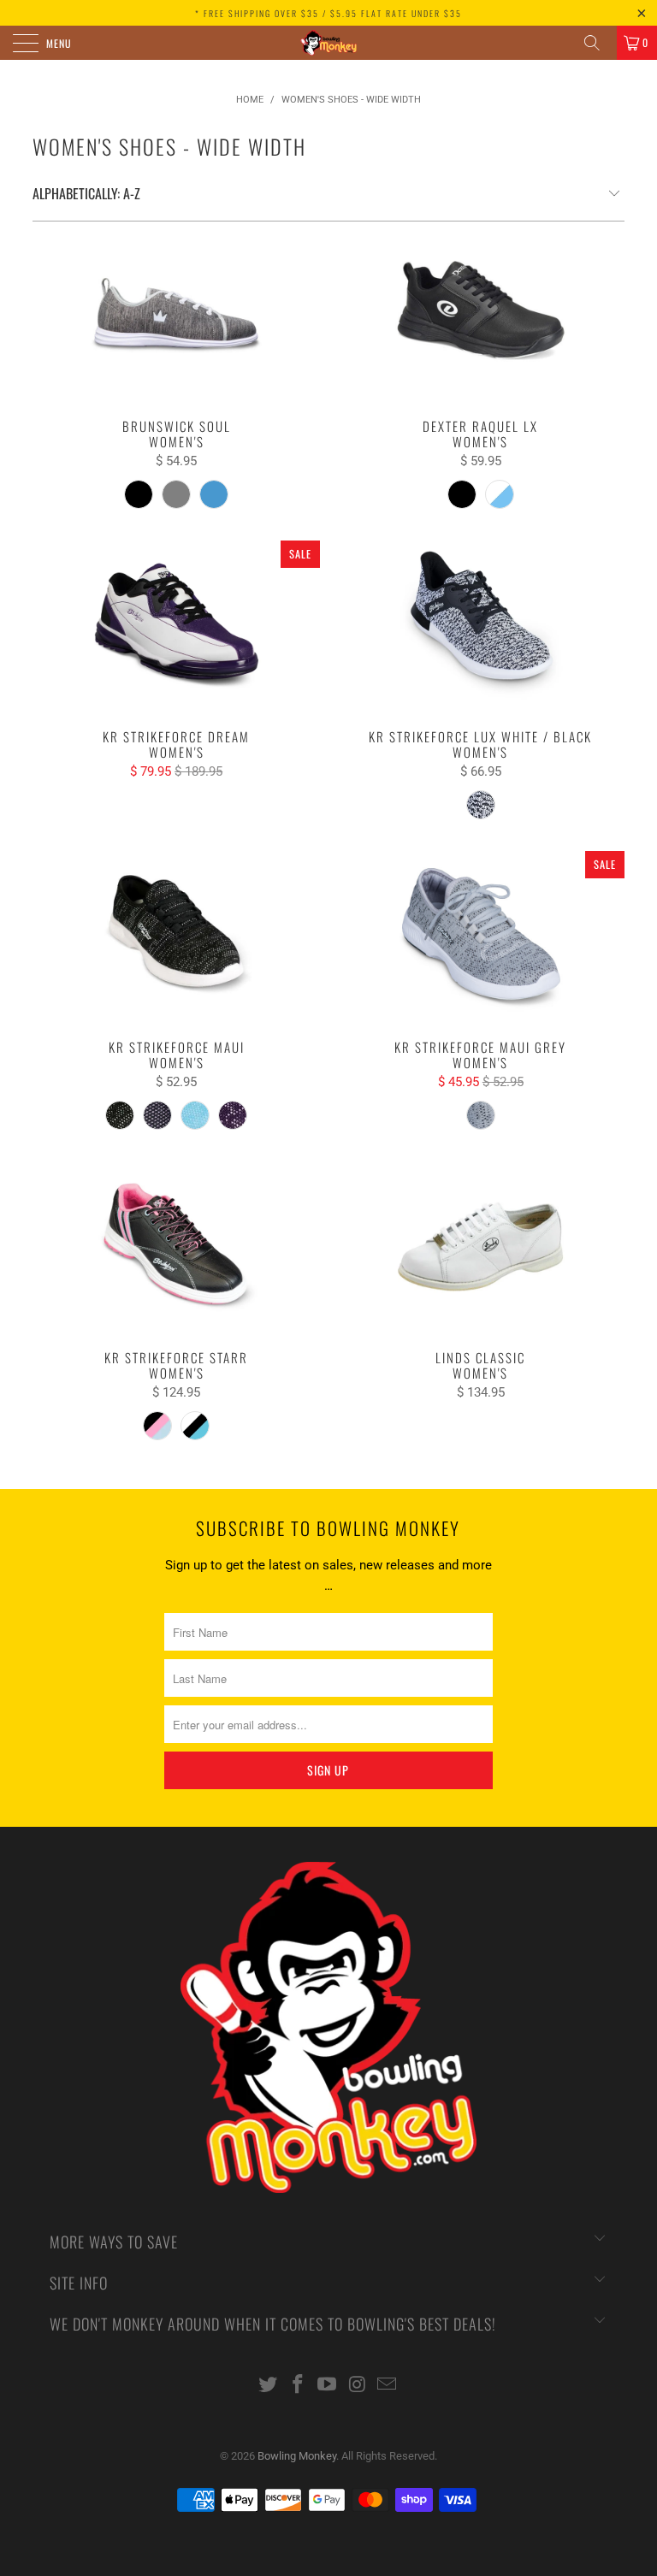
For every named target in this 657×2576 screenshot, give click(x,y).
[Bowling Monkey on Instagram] (358, 2386)
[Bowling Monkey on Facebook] (298, 2386)
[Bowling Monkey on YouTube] (328, 2386)
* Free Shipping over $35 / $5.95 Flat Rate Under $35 (328, 13)
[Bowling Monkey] (328, 43)
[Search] (598, 43)
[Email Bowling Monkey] (388, 2386)
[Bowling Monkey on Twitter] (269, 2386)
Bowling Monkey (297, 2456)
